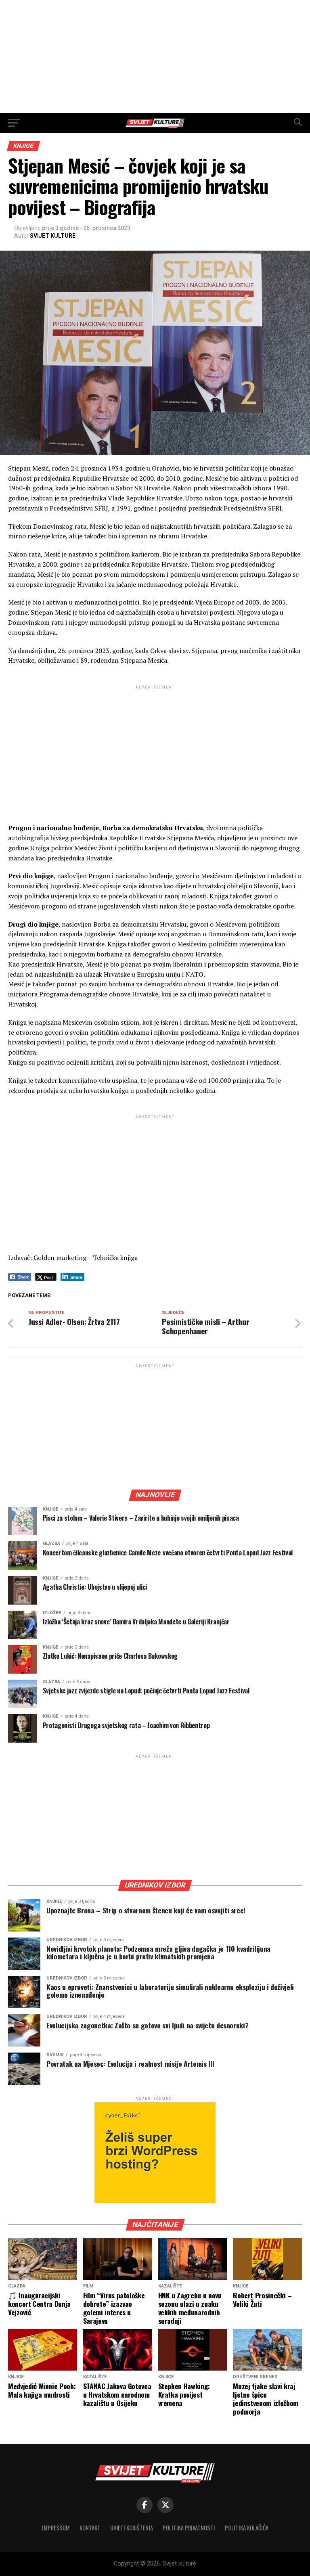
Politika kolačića (247, 2528)
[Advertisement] (155, 57)
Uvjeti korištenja (132, 2528)
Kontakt (90, 2528)
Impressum (56, 2528)
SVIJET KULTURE (53, 236)
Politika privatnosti (189, 2528)
